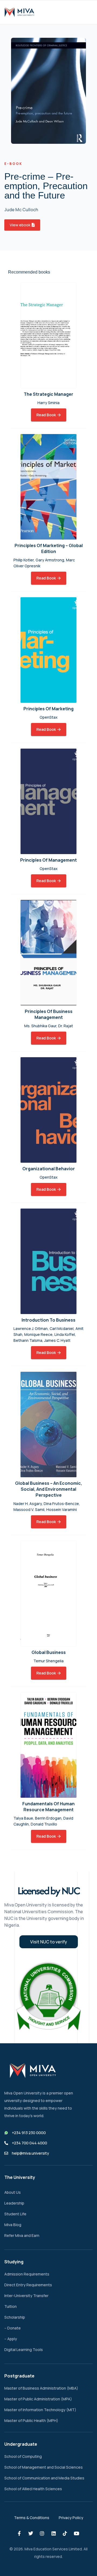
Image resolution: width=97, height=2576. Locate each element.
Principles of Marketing (48, 709)
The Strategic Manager (48, 394)
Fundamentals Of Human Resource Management (48, 1807)
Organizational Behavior (49, 1169)
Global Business (49, 1652)
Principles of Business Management (49, 1014)
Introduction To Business (48, 1320)
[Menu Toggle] (84, 12)
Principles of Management (48, 860)
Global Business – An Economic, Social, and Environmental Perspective (49, 1489)
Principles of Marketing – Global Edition (49, 548)
